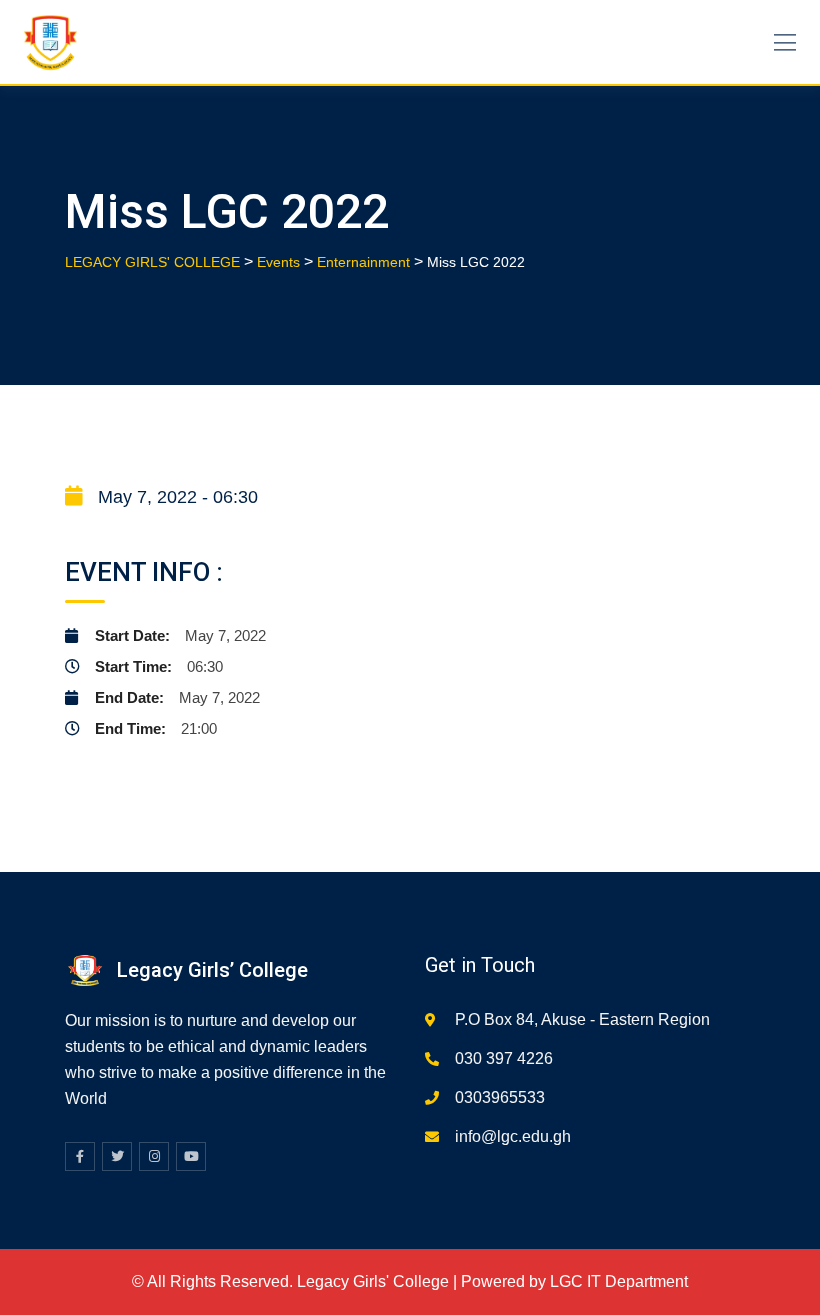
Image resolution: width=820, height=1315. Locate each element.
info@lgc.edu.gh (513, 1136)
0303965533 (500, 1097)
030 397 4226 (504, 1058)
